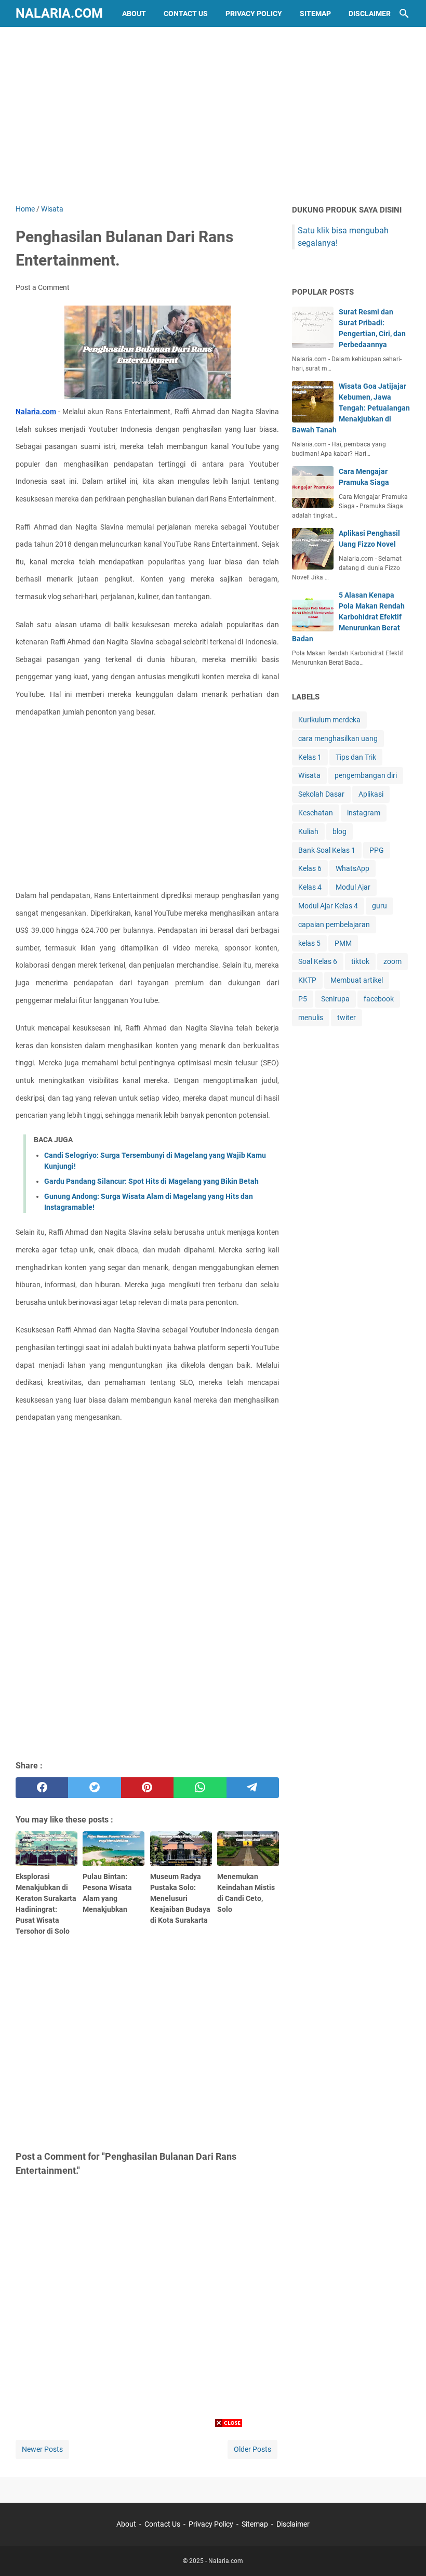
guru (380, 906)
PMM (343, 943)
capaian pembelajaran (334, 924)
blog (340, 831)
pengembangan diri (366, 775)
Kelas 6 (310, 868)
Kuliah (308, 831)
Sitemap (315, 14)
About (134, 14)
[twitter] (94, 1788)
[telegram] (253, 1788)
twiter (347, 1018)
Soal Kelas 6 (318, 961)
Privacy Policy (254, 14)
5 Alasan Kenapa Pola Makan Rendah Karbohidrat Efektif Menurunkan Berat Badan (348, 617)
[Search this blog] (404, 14)
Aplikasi (371, 794)
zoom (392, 961)
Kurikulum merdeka (329, 720)
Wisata (309, 775)
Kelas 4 (310, 887)
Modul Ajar (353, 887)
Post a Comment (43, 287)
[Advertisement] (213, 115)
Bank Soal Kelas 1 (327, 850)
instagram (364, 813)
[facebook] (42, 1788)
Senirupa (335, 999)
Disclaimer (370, 14)
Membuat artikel (357, 980)
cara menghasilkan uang (338, 738)
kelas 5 (309, 943)
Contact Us (186, 14)
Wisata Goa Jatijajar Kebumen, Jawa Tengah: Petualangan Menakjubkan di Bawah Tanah (351, 408)
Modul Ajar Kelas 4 (328, 906)
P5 (303, 999)
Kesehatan (316, 813)
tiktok (360, 961)
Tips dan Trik (356, 757)
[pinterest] (147, 1788)
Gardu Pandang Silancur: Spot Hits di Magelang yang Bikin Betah (151, 1181)
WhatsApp (352, 868)
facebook (379, 999)
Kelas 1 (310, 757)
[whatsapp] (200, 1788)
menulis (311, 1018)
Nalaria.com (59, 13)
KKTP (307, 980)
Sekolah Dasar (321, 794)
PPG (377, 850)
